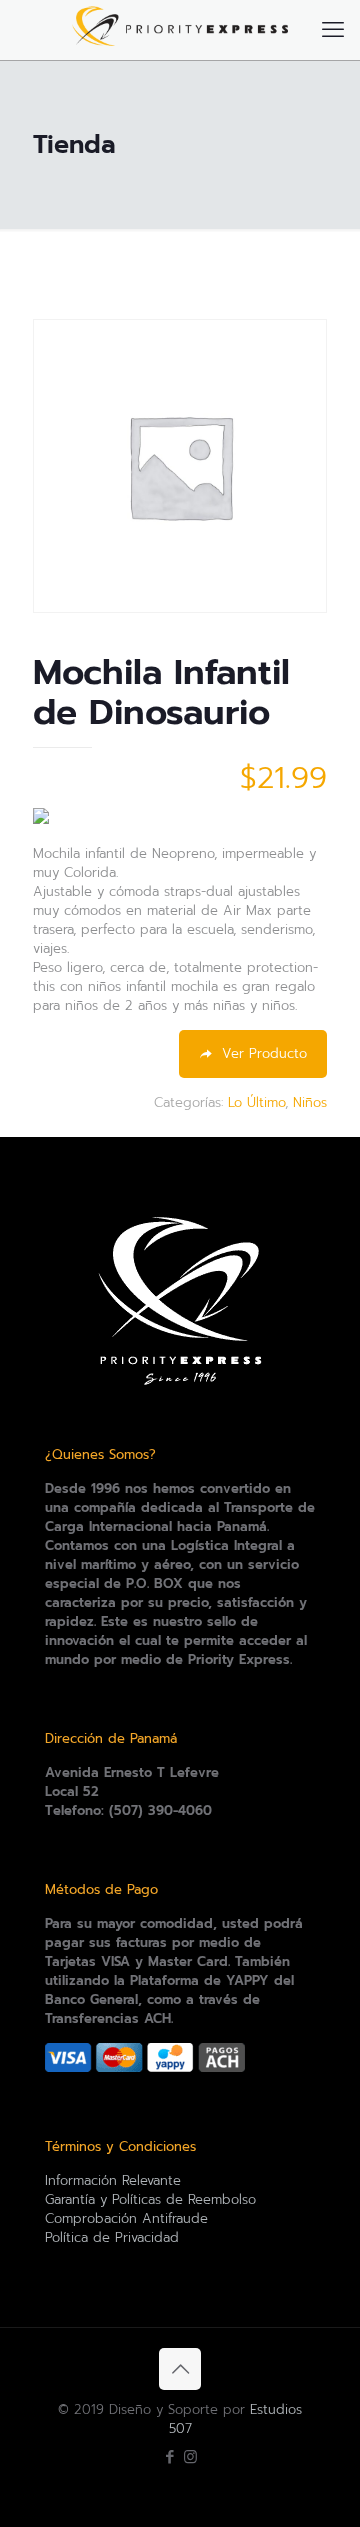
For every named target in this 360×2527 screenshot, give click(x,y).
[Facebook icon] (169, 2457)
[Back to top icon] (180, 2369)
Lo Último (256, 1102)
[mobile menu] (333, 30)
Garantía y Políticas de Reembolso (150, 2199)
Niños (310, 1102)
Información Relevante (113, 2180)
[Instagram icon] (190, 2457)
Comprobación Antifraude (126, 2218)
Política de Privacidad (112, 2237)
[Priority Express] (180, 30)
